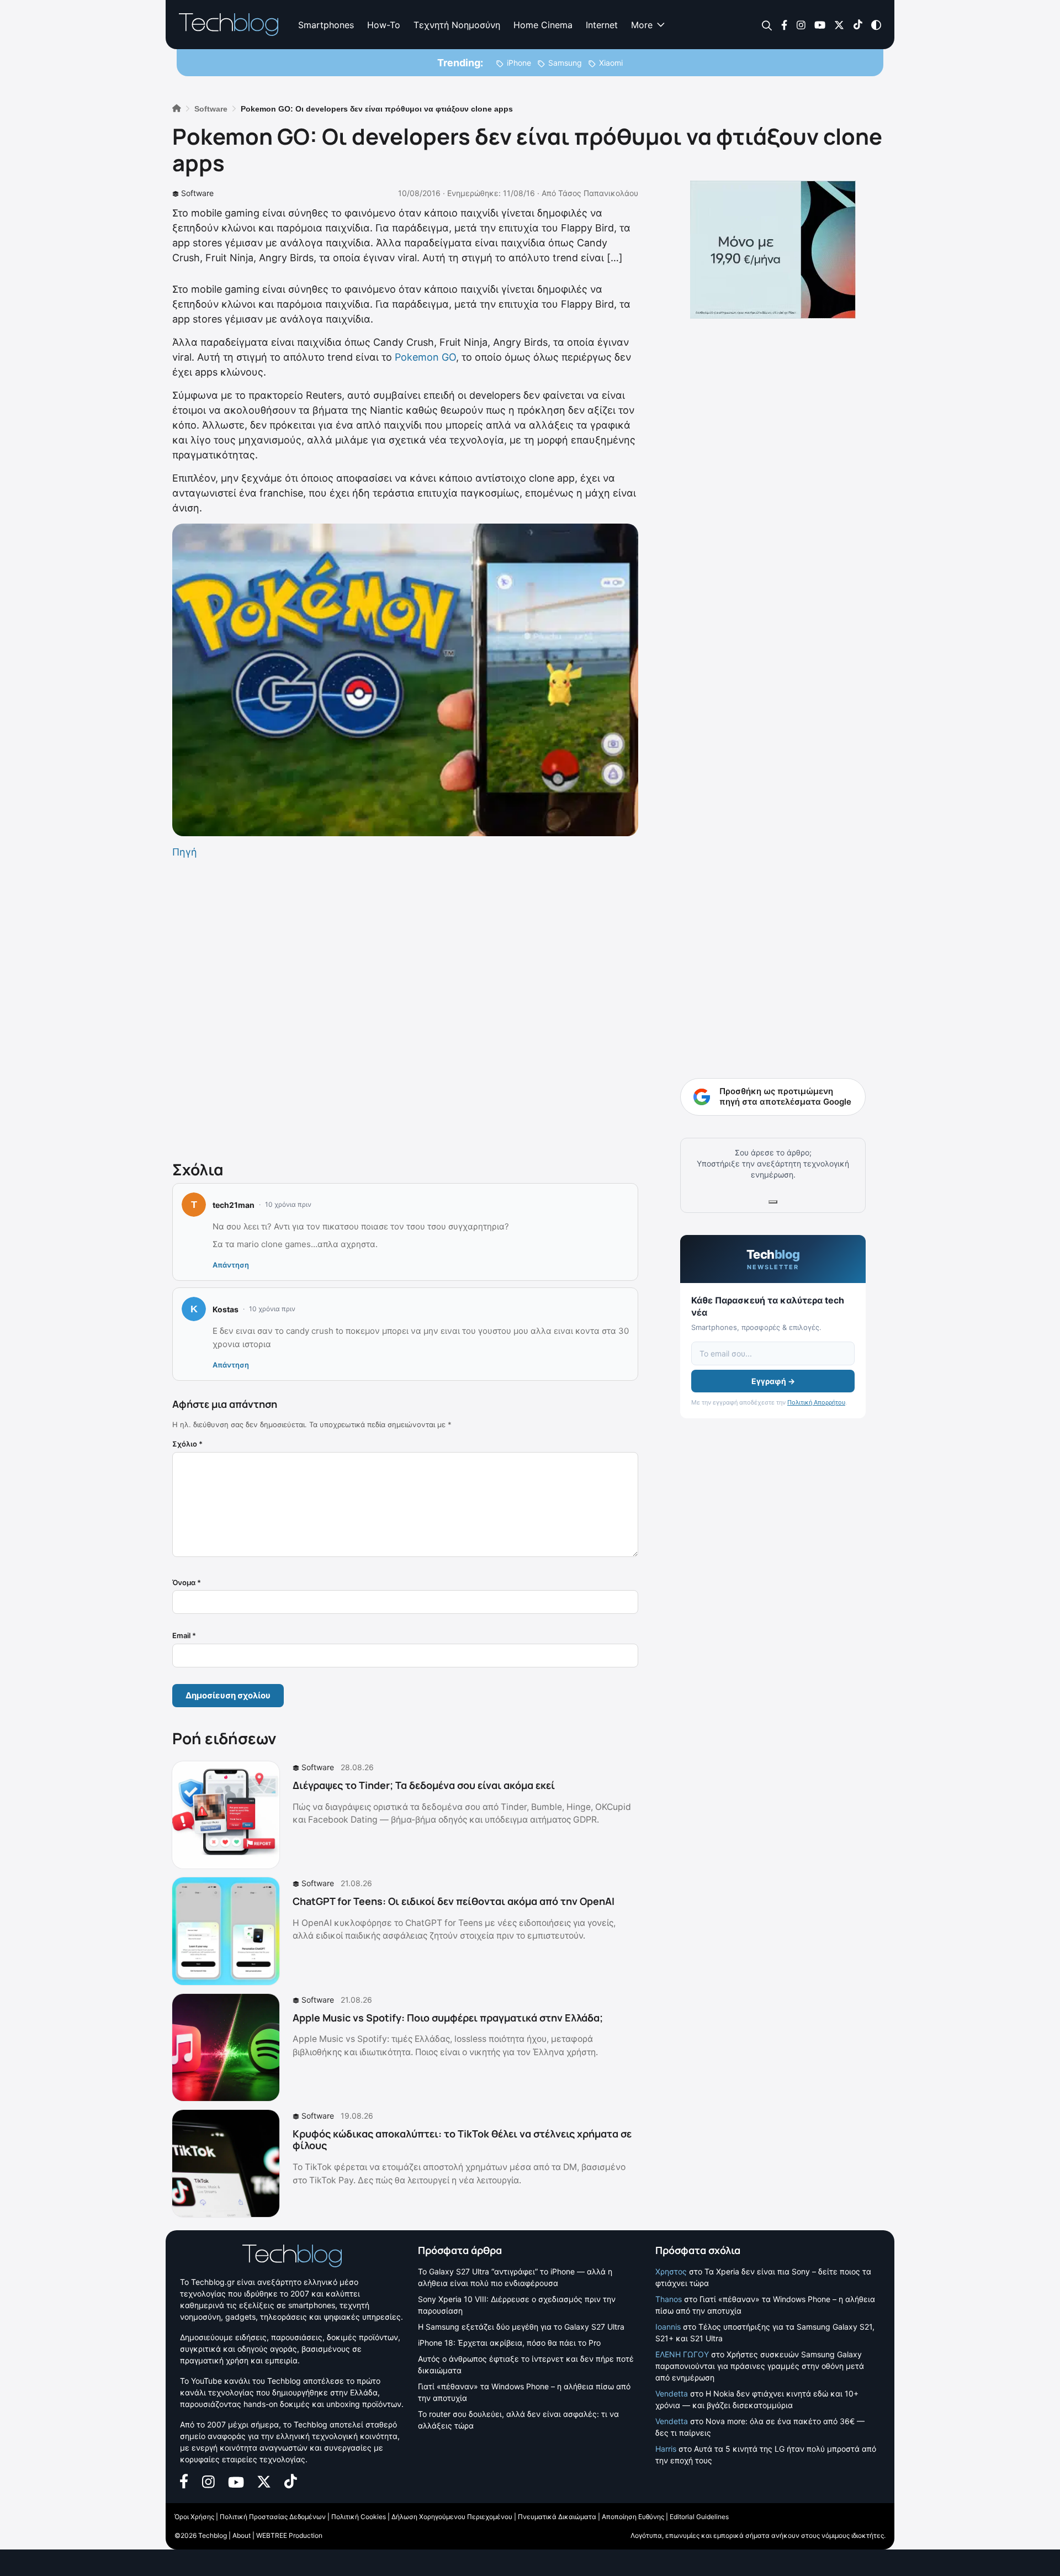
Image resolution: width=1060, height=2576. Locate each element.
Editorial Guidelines (699, 2517)
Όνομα (187, 1582)
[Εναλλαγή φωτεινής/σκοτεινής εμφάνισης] (876, 24)
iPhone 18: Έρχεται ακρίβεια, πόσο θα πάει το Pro (509, 2343)
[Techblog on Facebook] (784, 24)
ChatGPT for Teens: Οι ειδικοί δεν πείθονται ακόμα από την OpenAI (454, 1901)
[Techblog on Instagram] (801, 24)
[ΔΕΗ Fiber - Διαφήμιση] (773, 250)
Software (197, 193)
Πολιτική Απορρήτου (816, 1402)
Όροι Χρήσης (194, 2517)
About (242, 2535)
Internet (602, 25)
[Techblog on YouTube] (820, 24)
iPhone (519, 63)
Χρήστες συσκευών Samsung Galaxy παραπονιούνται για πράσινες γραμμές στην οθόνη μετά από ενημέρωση (760, 2366)
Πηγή (185, 852)
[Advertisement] (405, 1007)
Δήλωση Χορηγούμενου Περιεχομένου (452, 2517)
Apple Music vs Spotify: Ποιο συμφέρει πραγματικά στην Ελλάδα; (448, 2018)
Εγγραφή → (773, 1381)
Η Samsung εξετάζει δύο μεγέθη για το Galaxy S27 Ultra (521, 2327)
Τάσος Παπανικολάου (598, 193)
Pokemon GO (425, 357)
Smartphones (326, 25)
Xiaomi (611, 63)
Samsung (565, 63)
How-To (384, 25)
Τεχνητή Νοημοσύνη (457, 25)
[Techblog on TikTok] (858, 24)
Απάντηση (231, 1265)
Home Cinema (543, 25)
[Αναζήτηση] (767, 25)
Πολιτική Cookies (359, 2517)
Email (184, 1635)
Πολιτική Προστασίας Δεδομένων (273, 2517)
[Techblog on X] (839, 24)
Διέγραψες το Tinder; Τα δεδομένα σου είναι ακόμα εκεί (424, 1785)
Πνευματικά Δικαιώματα (557, 2517)
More (642, 25)
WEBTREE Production (289, 2535)
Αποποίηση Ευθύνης (633, 2517)
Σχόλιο (187, 1444)
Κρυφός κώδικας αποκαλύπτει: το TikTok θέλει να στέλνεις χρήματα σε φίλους (462, 2140)
